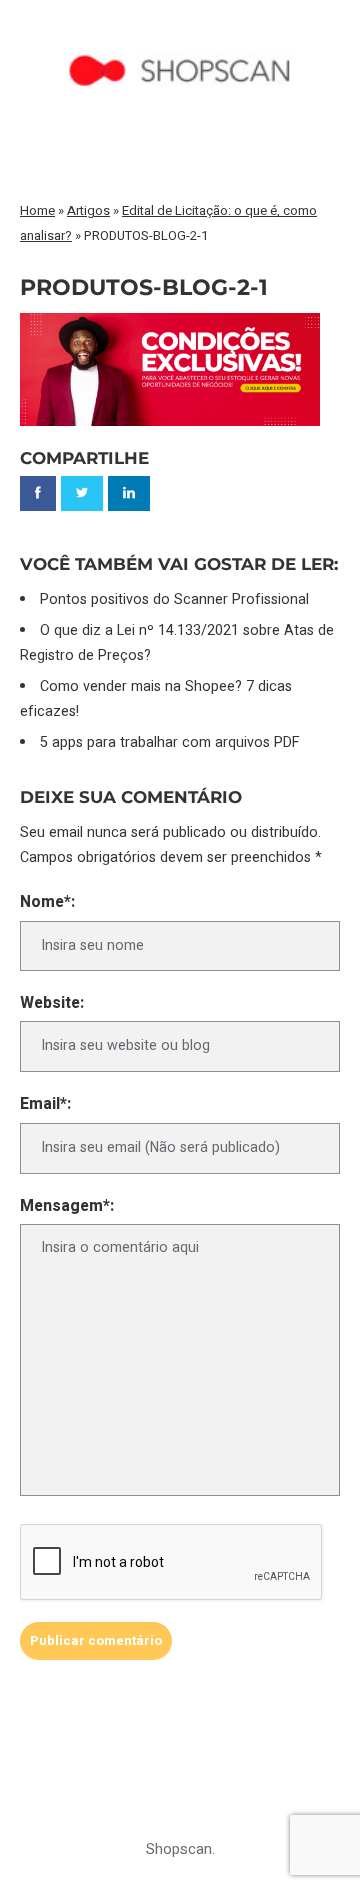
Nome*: (47, 902)
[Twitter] (82, 493)
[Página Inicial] (180, 36)
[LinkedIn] (129, 493)
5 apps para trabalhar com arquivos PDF (170, 742)
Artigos (88, 210)
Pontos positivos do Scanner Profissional (174, 599)
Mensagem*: (67, 1206)
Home (37, 210)
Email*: (45, 1104)
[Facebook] (38, 493)
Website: (52, 1003)
